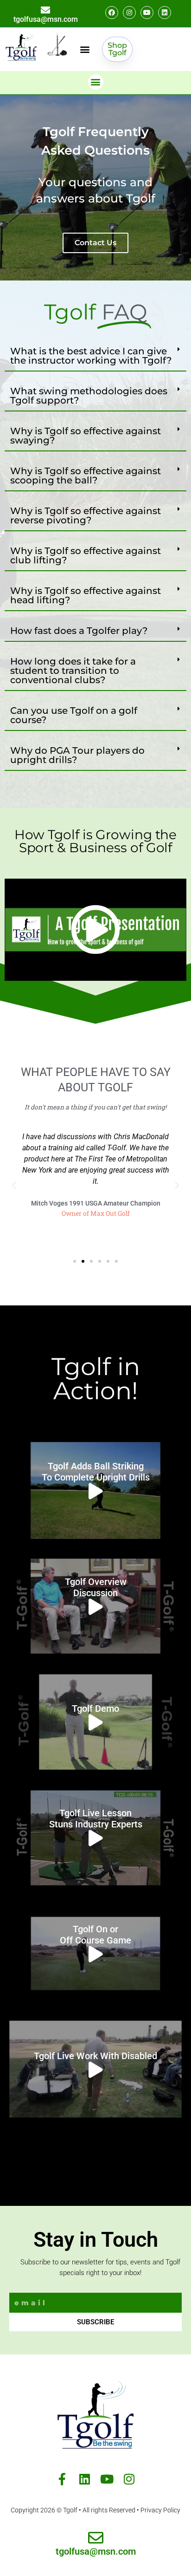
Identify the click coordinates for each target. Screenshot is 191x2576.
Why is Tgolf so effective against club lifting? (86, 555)
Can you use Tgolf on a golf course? (74, 715)
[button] (85, 49)
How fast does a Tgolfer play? (79, 631)
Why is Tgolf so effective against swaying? (86, 436)
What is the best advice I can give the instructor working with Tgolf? (91, 356)
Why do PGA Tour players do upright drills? (77, 755)
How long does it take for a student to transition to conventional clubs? (73, 671)
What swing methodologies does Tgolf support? (89, 396)
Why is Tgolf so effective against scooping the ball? (86, 476)
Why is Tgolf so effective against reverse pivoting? (86, 515)
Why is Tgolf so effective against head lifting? (86, 595)
